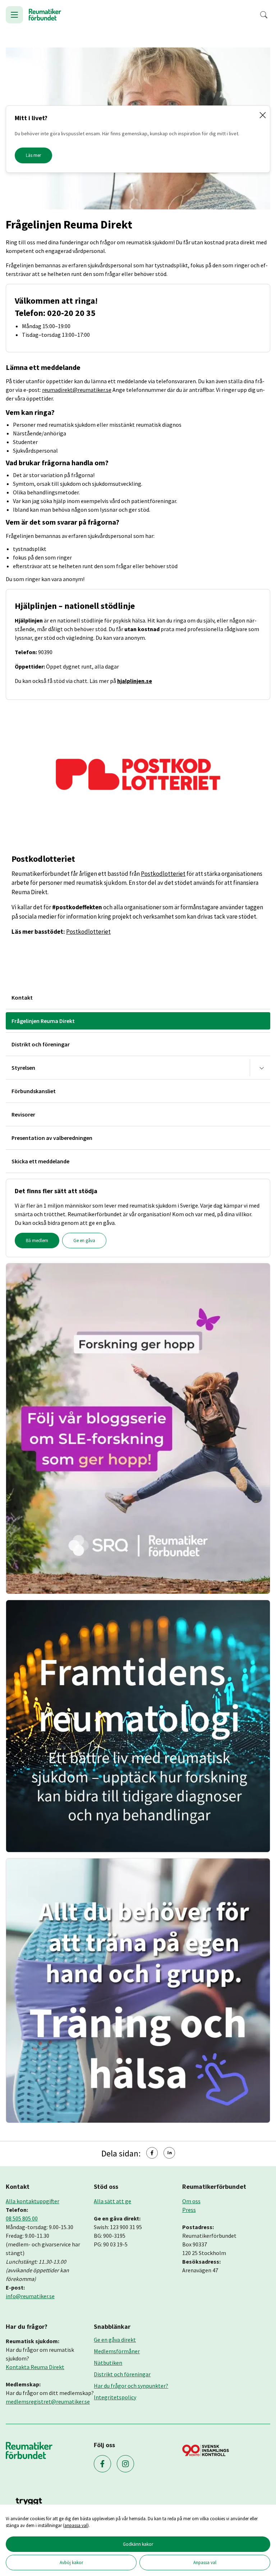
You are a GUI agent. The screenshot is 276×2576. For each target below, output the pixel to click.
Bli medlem (37, 1241)
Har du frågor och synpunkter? (131, 2386)
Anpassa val (205, 2562)
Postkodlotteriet (163, 874)
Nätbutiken (108, 2363)
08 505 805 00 (22, 2218)
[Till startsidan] (45, 15)
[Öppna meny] (14, 15)
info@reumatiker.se (30, 2296)
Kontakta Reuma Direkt (35, 2367)
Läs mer (33, 155)
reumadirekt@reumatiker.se (77, 390)
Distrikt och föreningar (122, 2374)
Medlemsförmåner (117, 2351)
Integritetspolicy (115, 2397)
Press (189, 2210)
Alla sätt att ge (112, 2201)
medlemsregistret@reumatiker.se (48, 2401)
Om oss (191, 2201)
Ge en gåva (84, 1241)
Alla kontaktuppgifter (33, 2201)
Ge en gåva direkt (115, 2340)
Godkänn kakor (138, 2544)
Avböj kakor (71, 2562)
